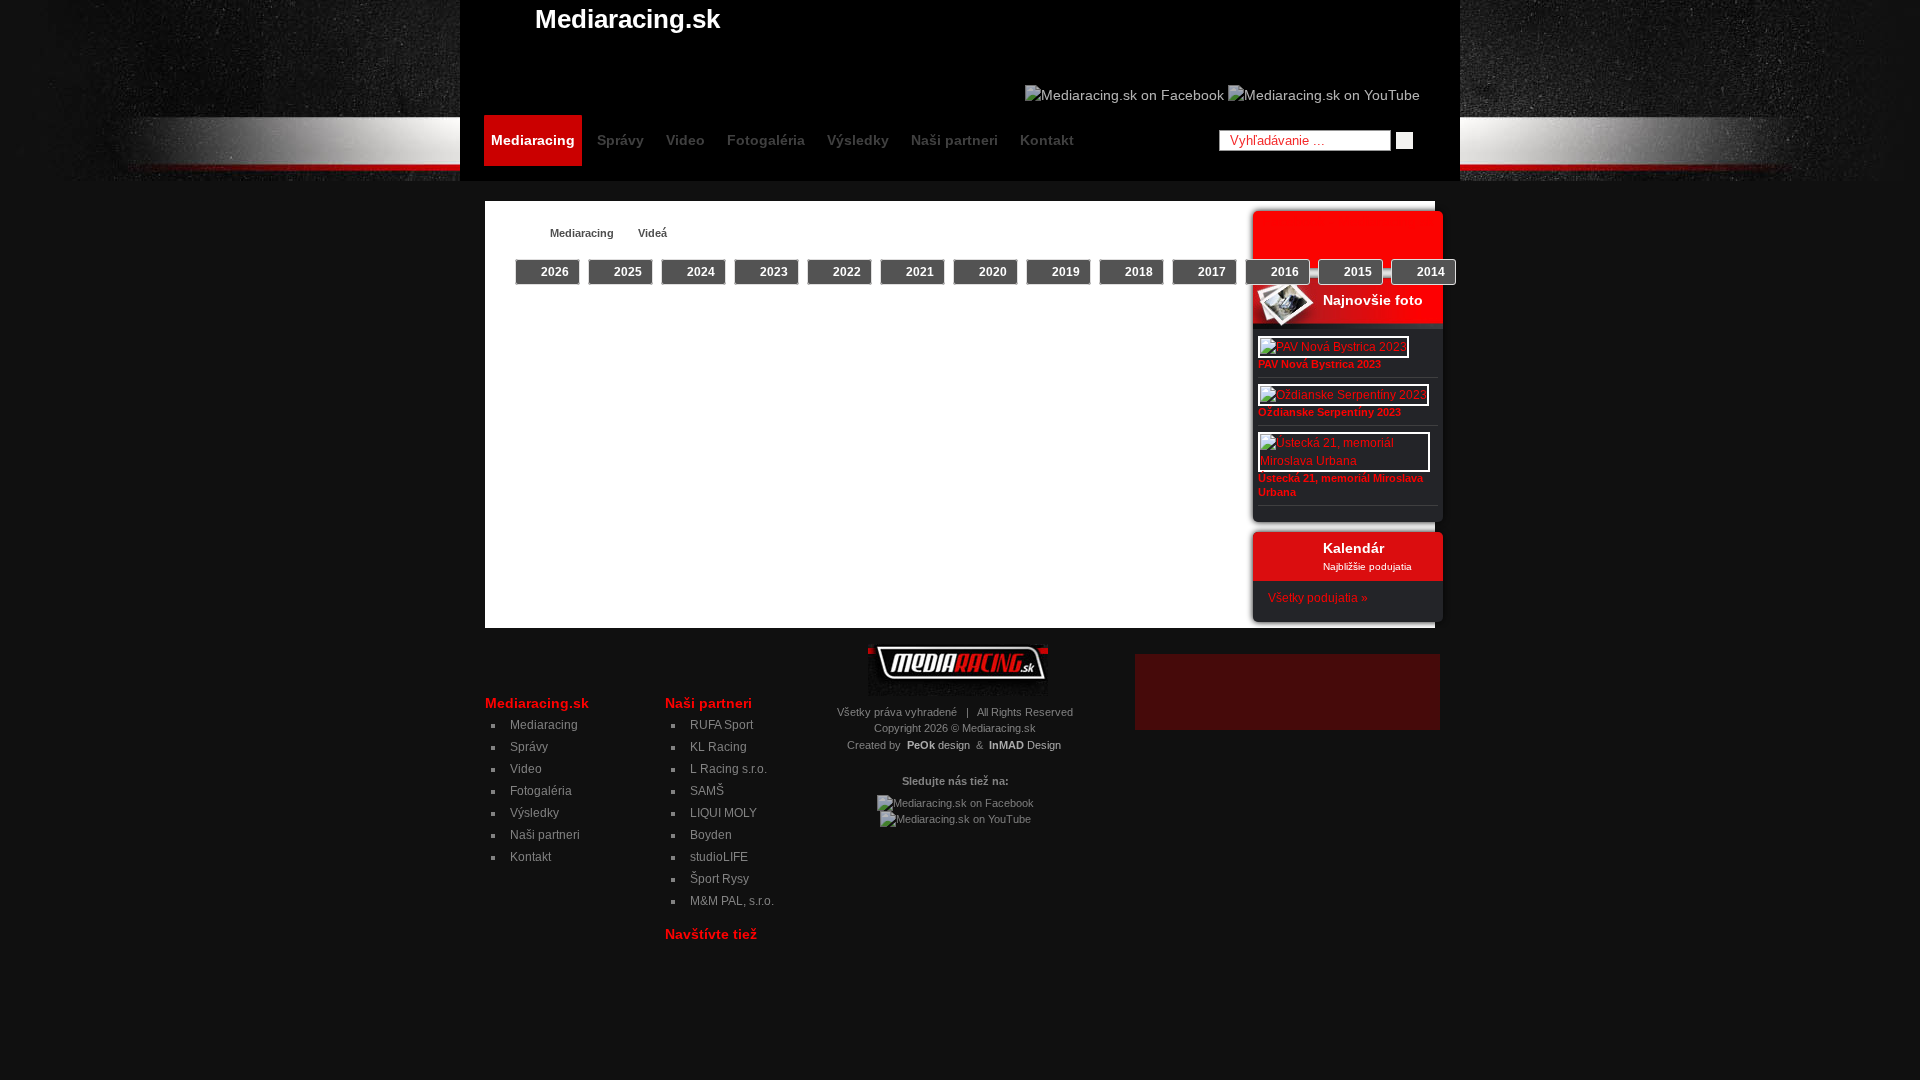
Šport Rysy (719, 879)
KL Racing (718, 747)
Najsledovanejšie (1155, 321)
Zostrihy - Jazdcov (1034, 321)
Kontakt (1047, 140)
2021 (920, 272)
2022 (847, 272)
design (938, 745)
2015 (1358, 272)
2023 (774, 272)
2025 (628, 272)
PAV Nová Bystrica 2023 (1319, 364)
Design (1025, 745)
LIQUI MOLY (723, 813)
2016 (1285, 272)
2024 (701, 272)
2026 (555, 272)
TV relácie (934, 321)
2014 (1431, 272)
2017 (1212, 272)
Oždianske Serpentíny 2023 (1329, 412)
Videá (652, 233)
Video (685, 140)
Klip (803, 321)
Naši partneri (954, 140)
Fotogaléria (766, 140)
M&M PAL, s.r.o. (732, 901)
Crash (699, 321)
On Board (860, 321)
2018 (1139, 272)
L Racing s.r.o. (728, 769)
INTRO (754, 321)
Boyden (711, 835)
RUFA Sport (721, 725)
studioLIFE (719, 857)
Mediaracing (533, 140)
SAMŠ (707, 791)
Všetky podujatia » (1318, 598)
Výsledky (858, 140)
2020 (993, 272)
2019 (1066, 272)
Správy (620, 140)
